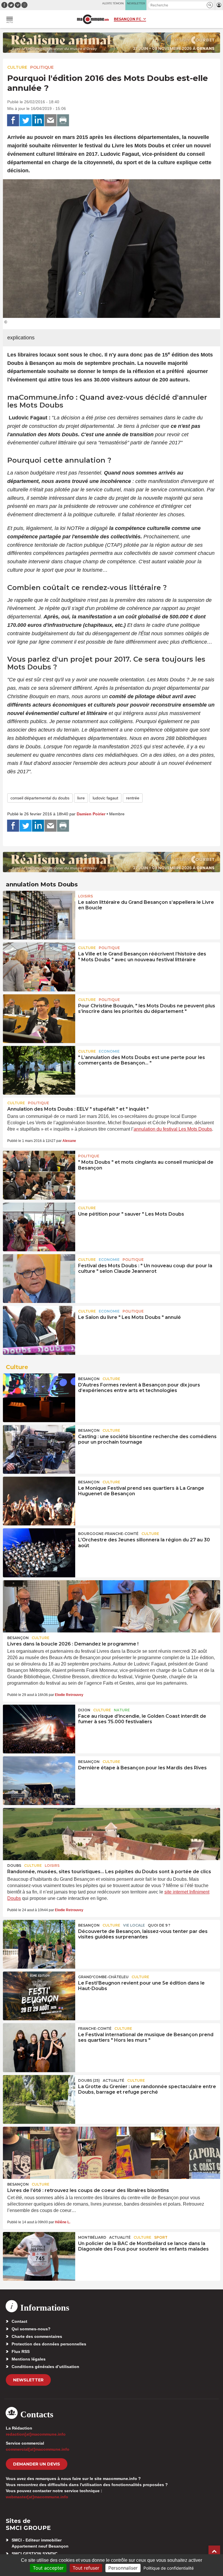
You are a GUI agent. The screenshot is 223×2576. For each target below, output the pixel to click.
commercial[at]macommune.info (38, 2449)
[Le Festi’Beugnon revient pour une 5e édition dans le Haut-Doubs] (39, 1996)
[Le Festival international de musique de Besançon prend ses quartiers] (39, 2048)
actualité (114, 2080)
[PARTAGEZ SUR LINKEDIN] (38, 120)
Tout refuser (86, 2568)
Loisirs (86, 896)
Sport (161, 2237)
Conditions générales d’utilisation (45, 2367)
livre (81, 798)
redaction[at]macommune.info (36, 2434)
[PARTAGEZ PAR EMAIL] (51, 120)
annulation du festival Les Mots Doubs (173, 1129)
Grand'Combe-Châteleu (103, 1977)
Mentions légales (29, 2359)
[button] (210, 5)
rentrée (133, 798)
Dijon (84, 1710)
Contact (19, 2321)
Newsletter (28, 2380)
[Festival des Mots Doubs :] (39, 1279)
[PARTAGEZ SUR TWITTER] (26, 120)
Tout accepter (48, 2568)
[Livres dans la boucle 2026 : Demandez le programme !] (111, 1606)
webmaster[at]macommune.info (37, 2497)
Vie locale (134, 1925)
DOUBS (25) (89, 2080)
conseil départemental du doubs (40, 798)
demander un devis (37, 2464)
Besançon (89, 1379)
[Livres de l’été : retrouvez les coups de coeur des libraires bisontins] (111, 2153)
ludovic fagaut (105, 798)
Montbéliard (92, 2237)
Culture (17, 67)
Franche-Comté (95, 2029)
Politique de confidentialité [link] (169, 2568)
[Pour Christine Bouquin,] (39, 1019)
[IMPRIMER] (63, 120)
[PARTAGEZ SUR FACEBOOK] (13, 120)
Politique (42, 67)
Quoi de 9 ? (159, 1925)
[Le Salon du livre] (39, 1330)
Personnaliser (123, 2568)
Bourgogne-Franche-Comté (108, 1534)
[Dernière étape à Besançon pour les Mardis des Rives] (39, 1781)
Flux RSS (21, 2351)
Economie (109, 1051)
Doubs (14, 1866)
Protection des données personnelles (49, 2344)
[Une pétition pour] (39, 1227)
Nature (122, 1710)
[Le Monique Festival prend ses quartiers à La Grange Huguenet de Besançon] (39, 1501)
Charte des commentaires (37, 2336)
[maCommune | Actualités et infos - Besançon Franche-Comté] (93, 19)
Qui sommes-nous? (31, 2329)
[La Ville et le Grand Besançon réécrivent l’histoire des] (39, 967)
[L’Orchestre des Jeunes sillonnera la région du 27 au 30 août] (39, 1553)
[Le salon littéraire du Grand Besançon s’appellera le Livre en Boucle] (39, 915)
